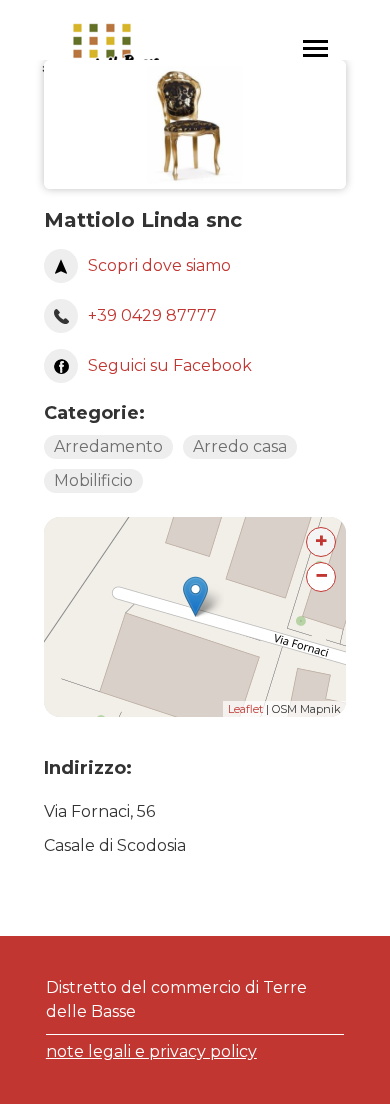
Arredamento (108, 446)
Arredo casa (240, 446)
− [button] (321, 575)
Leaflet (245, 709)
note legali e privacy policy (151, 1051)
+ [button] (321, 540)
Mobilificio (93, 480)
